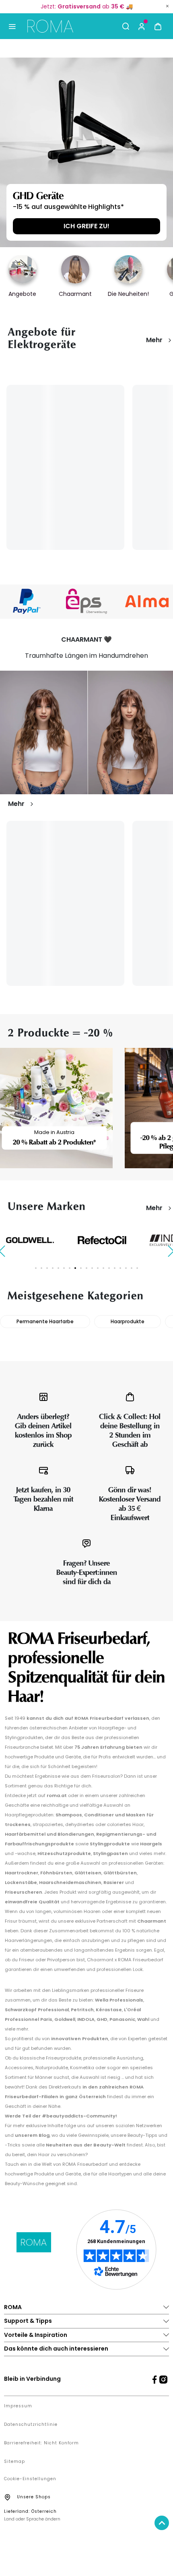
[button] (142, 26)
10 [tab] (86, 1268)
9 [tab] (81, 1268)
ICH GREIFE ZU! (86, 226)
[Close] (167, 6)
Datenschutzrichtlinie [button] (31, 2425)
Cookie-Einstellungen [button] (30, 2479)
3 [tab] (47, 1268)
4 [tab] (53, 1268)
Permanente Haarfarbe (45, 1321)
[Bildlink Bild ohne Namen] (45, 601)
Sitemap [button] (14, 2462)
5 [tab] (58, 1268)
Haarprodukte (128, 1321)
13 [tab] (103, 1268)
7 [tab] (70, 1268)
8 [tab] (75, 1268)
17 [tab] (126, 1268)
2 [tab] (41, 1268)
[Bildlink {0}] (86, 152)
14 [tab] (109, 1268)
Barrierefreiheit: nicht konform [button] (41, 2443)
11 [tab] (92, 1268)
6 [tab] (64, 1268)
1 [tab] (36, 1268)
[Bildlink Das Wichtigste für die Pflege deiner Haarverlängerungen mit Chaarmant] (86, 732)
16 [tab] (120, 1268)
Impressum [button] (18, 2406)
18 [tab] (132, 1268)
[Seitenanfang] (162, 2523)
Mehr (154, 340)
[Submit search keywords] (126, 26)
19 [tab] (137, 1268)
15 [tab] (115, 1268)
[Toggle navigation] (12, 26)
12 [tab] (98, 1268)
